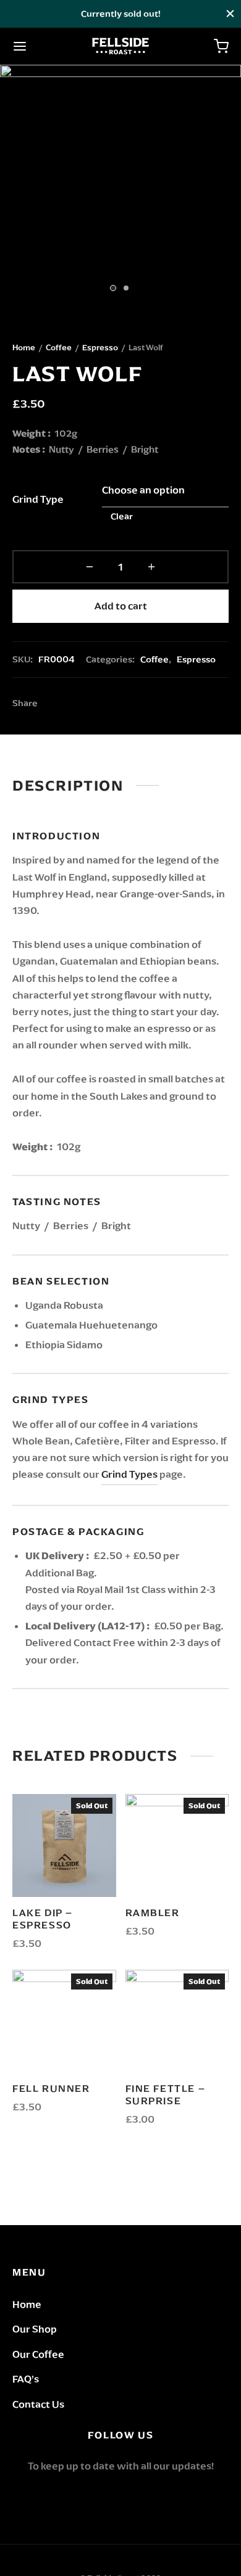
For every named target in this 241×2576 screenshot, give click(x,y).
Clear (122, 516)
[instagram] (149, 2496)
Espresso (100, 348)
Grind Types (129, 1474)
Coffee (59, 348)
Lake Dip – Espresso (43, 1919)
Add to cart (121, 606)
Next (229, 185)
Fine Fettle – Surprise (166, 2095)
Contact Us (38, 2404)
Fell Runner (51, 2088)
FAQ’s (26, 2379)
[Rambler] (177, 1846)
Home (24, 348)
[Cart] (221, 46)
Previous (12, 185)
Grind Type (38, 499)
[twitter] (121, 2496)
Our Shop (35, 2329)
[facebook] (92, 2496)
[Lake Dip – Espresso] (64, 1846)
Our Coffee (38, 2354)
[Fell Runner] (64, 2022)
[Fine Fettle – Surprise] (177, 2022)
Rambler (153, 1913)
